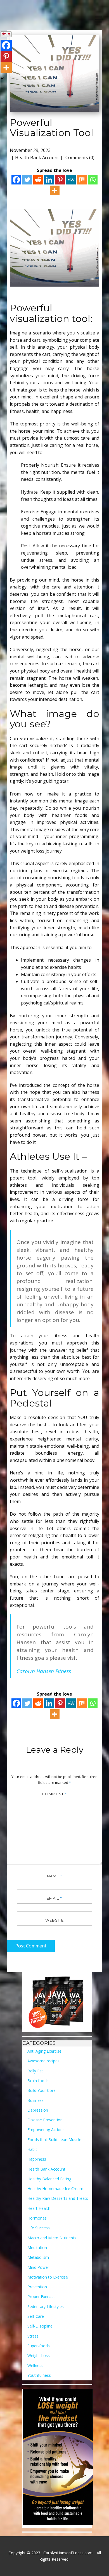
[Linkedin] (49, 180)
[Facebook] (16, 180)
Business (35, 2100)
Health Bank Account (37, 157)
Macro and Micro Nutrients (52, 2238)
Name (55, 1876)
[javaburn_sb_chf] (58, 2002)
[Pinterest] (60, 180)
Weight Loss (39, 2355)
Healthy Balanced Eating (49, 2179)
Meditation (37, 2248)
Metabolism (38, 2257)
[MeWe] (71, 180)
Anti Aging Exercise (44, 2051)
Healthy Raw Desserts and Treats (58, 2198)
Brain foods (38, 2081)
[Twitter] (27, 180)
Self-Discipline (40, 2326)
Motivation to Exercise (48, 2277)
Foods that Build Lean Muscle (54, 2140)
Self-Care (36, 2316)
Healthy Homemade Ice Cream (55, 2189)
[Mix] (82, 180)
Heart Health (39, 2208)
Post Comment (31, 1946)
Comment (54, 1794)
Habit (32, 2149)
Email (54, 1898)
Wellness (35, 2366)
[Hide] (2, 78)
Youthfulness (39, 2375)
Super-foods (39, 2346)
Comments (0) (79, 157)
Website (54, 1920)
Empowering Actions (46, 2130)
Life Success (39, 2228)
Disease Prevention (45, 2120)
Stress (33, 2336)
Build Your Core (42, 2090)
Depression (38, 2110)
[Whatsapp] (93, 180)
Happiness (37, 2159)
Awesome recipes (43, 2061)
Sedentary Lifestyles (46, 2307)
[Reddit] (38, 180)
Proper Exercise (42, 2297)
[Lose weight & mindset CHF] (58, 2458)
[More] (55, 190)
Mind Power (38, 2267)
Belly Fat (35, 2071)
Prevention (37, 2287)
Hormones (37, 2218)
